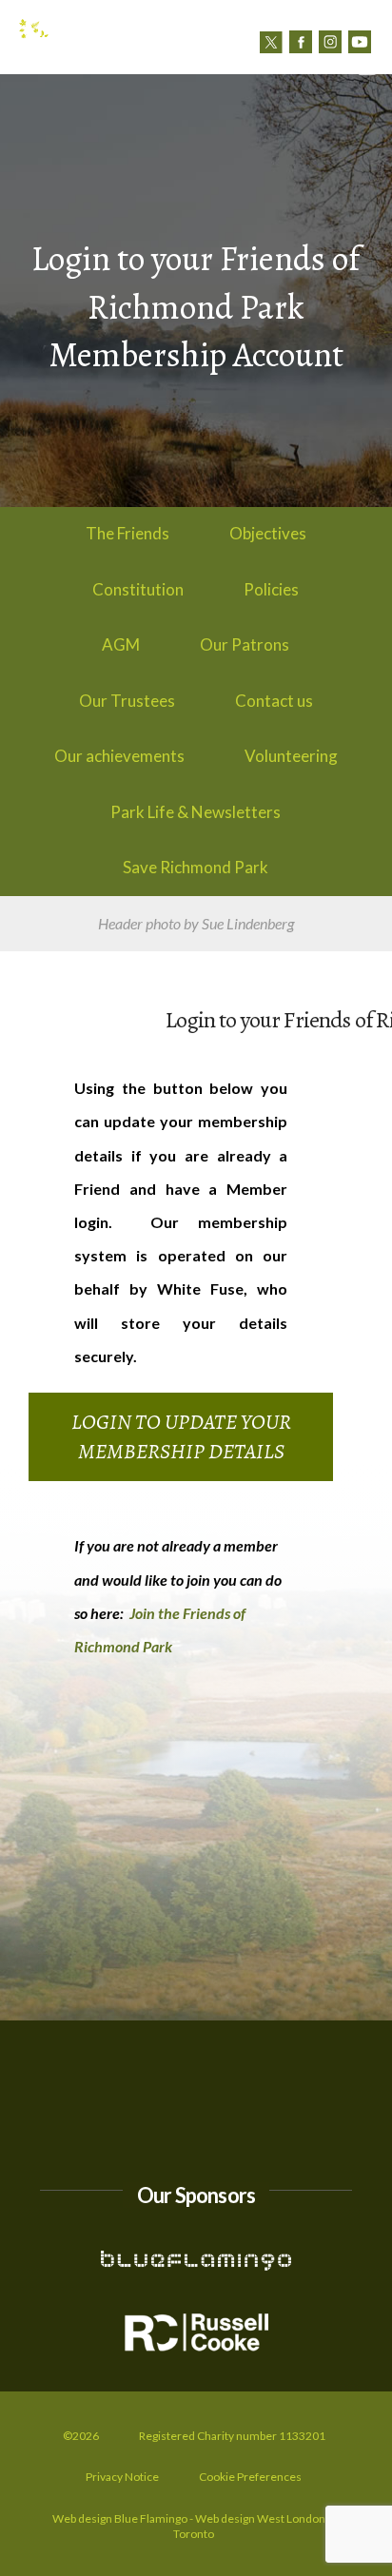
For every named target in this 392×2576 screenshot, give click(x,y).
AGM (121, 644)
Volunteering (291, 756)
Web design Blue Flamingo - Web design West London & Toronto (194, 2526)
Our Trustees (127, 701)
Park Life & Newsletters (196, 812)
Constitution (138, 589)
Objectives (268, 533)
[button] (366, 67)
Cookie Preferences (250, 2477)
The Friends (127, 533)
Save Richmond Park (196, 867)
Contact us (297, 68)
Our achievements (119, 756)
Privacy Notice (122, 2477)
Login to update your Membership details (181, 1437)
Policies (271, 589)
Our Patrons (245, 644)
